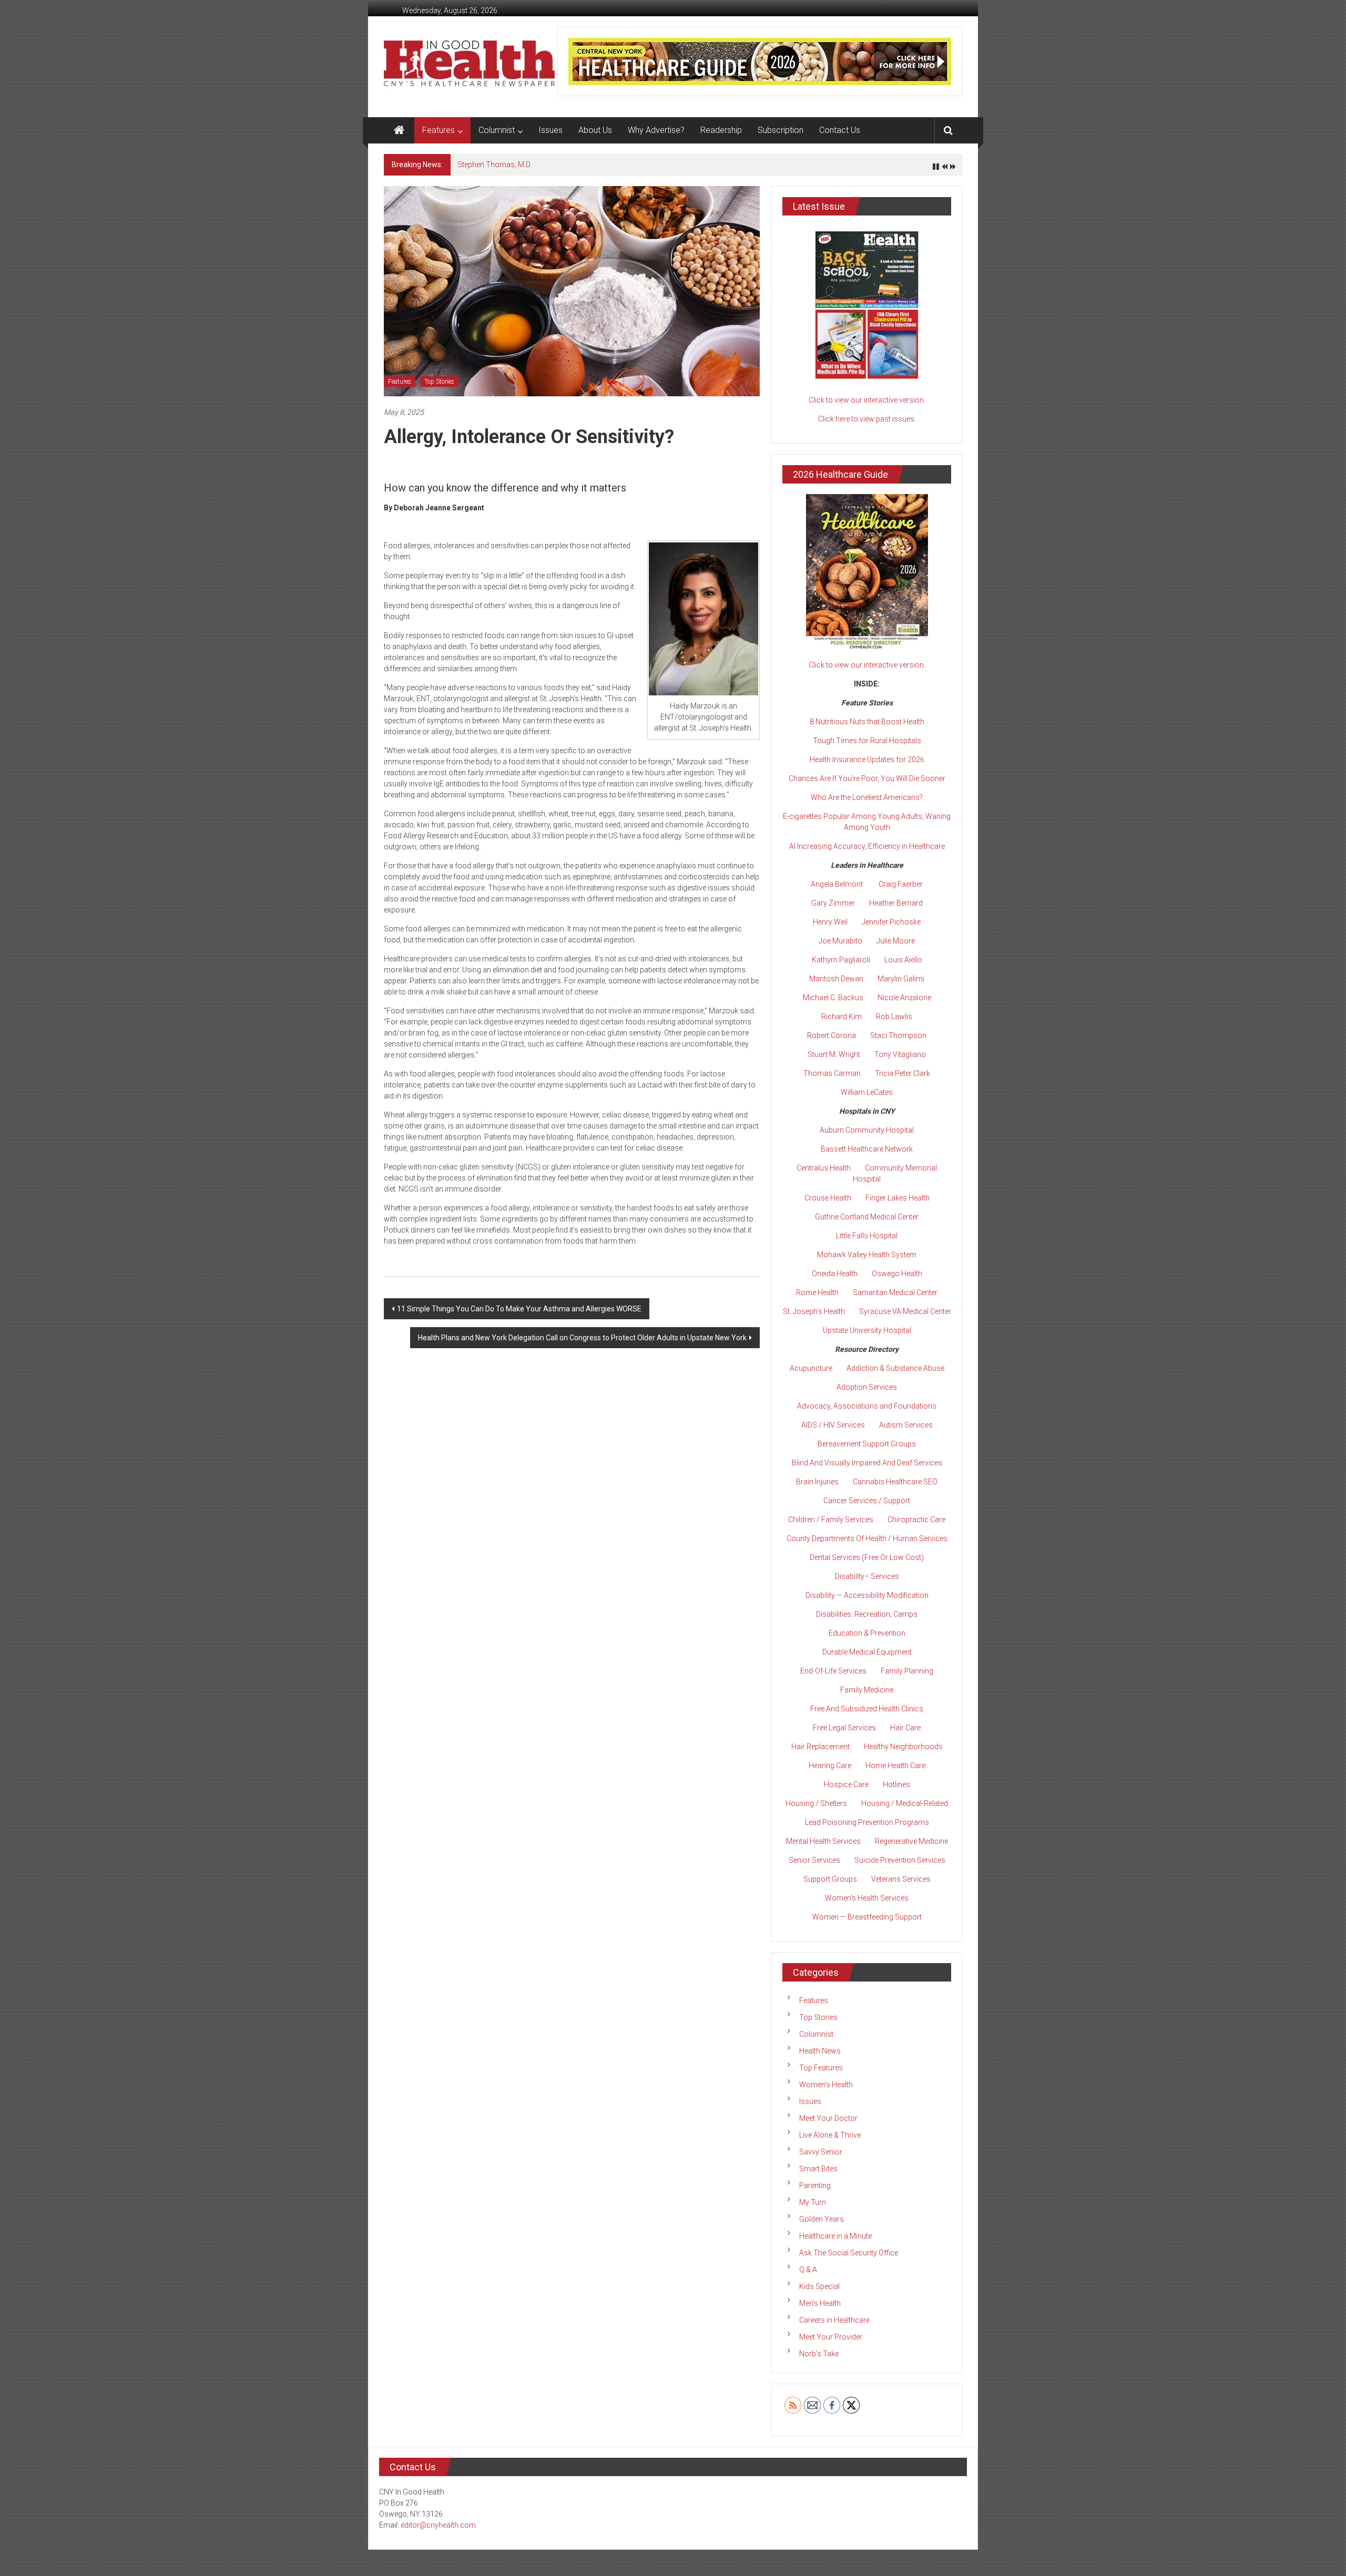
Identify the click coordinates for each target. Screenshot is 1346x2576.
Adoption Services (867, 1387)
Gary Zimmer (833, 903)
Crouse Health (828, 1198)
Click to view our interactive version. (867, 400)
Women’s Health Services (867, 1898)
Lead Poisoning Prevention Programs (867, 1822)
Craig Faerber (901, 884)
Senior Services (814, 1860)
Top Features (821, 2068)
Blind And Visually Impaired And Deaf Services (867, 1463)
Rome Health (817, 1292)
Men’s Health (820, 2303)
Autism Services (906, 1425)
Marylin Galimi (901, 979)
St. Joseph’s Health (814, 1311)
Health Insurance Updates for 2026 (867, 760)
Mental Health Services (823, 1841)
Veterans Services (901, 1879)
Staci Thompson (898, 1035)
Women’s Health (826, 2085)
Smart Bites (818, 2169)
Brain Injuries (817, 1482)
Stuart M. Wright (834, 1054)
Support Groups (830, 1879)
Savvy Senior (821, 2152)
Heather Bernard (896, 903)
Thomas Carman (832, 1073)
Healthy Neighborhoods (903, 1747)
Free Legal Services (844, 1728)
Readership (721, 130)
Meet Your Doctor (828, 2118)
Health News (820, 2051)
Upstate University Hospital (867, 1330)
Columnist (497, 130)
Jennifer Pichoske (891, 922)
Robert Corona (832, 1035)
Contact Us (840, 130)
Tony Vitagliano (900, 1054)
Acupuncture (811, 1368)
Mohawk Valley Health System (867, 1255)
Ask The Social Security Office (849, 2253)
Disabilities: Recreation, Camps (867, 1614)
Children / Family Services (831, 1520)
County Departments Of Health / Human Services (867, 1538)
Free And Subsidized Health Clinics (867, 1709)
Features (439, 130)
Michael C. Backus (833, 998)
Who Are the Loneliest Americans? (867, 797)
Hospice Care (846, 1784)
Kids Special (819, 2286)
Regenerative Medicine (911, 1841)
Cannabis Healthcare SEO (895, 1482)
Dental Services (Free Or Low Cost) (867, 1557)
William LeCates (867, 1092)
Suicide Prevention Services (900, 1860)
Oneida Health (835, 1274)
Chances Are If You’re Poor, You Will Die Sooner (867, 778)
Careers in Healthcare (834, 2320)
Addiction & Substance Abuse (895, 1368)
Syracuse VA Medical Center (905, 1311)
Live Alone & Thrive (830, 2135)
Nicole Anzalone (904, 998)
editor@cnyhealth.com (438, 2525)
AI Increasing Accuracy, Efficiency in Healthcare (867, 846)
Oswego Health (897, 1274)
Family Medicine (867, 1690)
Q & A (808, 2270)
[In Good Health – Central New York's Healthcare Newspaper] (399, 130)
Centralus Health (824, 1168)
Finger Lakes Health (898, 1198)
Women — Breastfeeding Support (867, 1917)
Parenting (815, 2185)
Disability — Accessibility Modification (867, 1595)
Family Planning (907, 1671)
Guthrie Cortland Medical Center (867, 1217)
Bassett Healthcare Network (867, 1149)
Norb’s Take (819, 2354)
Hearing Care (830, 1766)
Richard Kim (842, 1017)
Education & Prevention (867, 1633)
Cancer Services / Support (867, 1501)
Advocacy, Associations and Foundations (867, 1406)
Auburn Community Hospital (867, 1130)
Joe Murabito (840, 941)
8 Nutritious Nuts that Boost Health (867, 722)
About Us (595, 130)
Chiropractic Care (916, 1520)
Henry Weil (830, 922)
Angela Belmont (837, 884)
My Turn (813, 2202)
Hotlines (896, 1784)
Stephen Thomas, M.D (494, 165)
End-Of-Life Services (833, 1671)
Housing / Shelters (816, 1803)
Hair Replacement (820, 1747)
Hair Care (905, 1728)
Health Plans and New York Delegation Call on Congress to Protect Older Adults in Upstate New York (582, 1338)
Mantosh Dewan (836, 979)
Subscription (781, 130)
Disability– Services (867, 1576)
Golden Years (822, 2219)
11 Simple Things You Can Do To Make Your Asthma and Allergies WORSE (519, 1309)
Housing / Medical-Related (905, 1803)
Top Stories (439, 382)
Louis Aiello (903, 960)
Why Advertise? (656, 130)
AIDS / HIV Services (833, 1425)
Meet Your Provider (831, 2337)
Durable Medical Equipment (867, 1652)
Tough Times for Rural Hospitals (867, 741)
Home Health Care (895, 1766)
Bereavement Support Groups (867, 1444)
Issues (550, 130)
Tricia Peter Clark (903, 1073)
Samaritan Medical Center (895, 1292)
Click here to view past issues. (867, 419)
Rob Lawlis (894, 1017)
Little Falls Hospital (867, 1236)
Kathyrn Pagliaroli (841, 960)
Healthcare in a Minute (835, 2236)
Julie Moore (896, 941)
